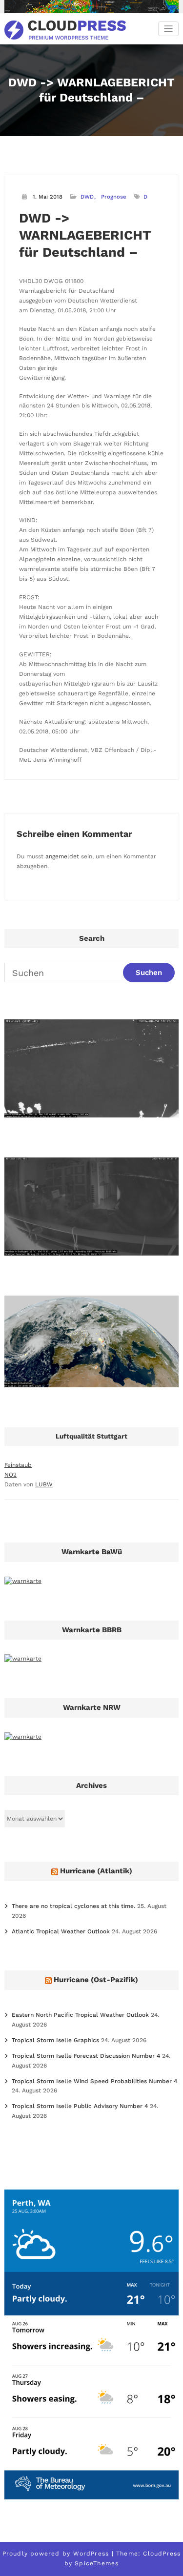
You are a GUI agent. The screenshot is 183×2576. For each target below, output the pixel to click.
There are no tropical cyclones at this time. (73, 1906)
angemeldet (62, 856)
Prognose (114, 197)
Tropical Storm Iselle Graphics (55, 2040)
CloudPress (162, 2554)
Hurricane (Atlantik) (96, 1871)
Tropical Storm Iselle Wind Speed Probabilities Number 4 (94, 2081)
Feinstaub (18, 1465)
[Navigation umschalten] (169, 29)
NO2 (10, 1475)
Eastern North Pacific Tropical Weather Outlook (80, 2015)
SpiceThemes (97, 2563)
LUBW (44, 1484)
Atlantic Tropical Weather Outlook (61, 1931)
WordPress (91, 2554)
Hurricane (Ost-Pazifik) (96, 1980)
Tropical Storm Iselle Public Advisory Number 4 (80, 2106)
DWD (87, 197)
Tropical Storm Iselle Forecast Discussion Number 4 (86, 2056)
